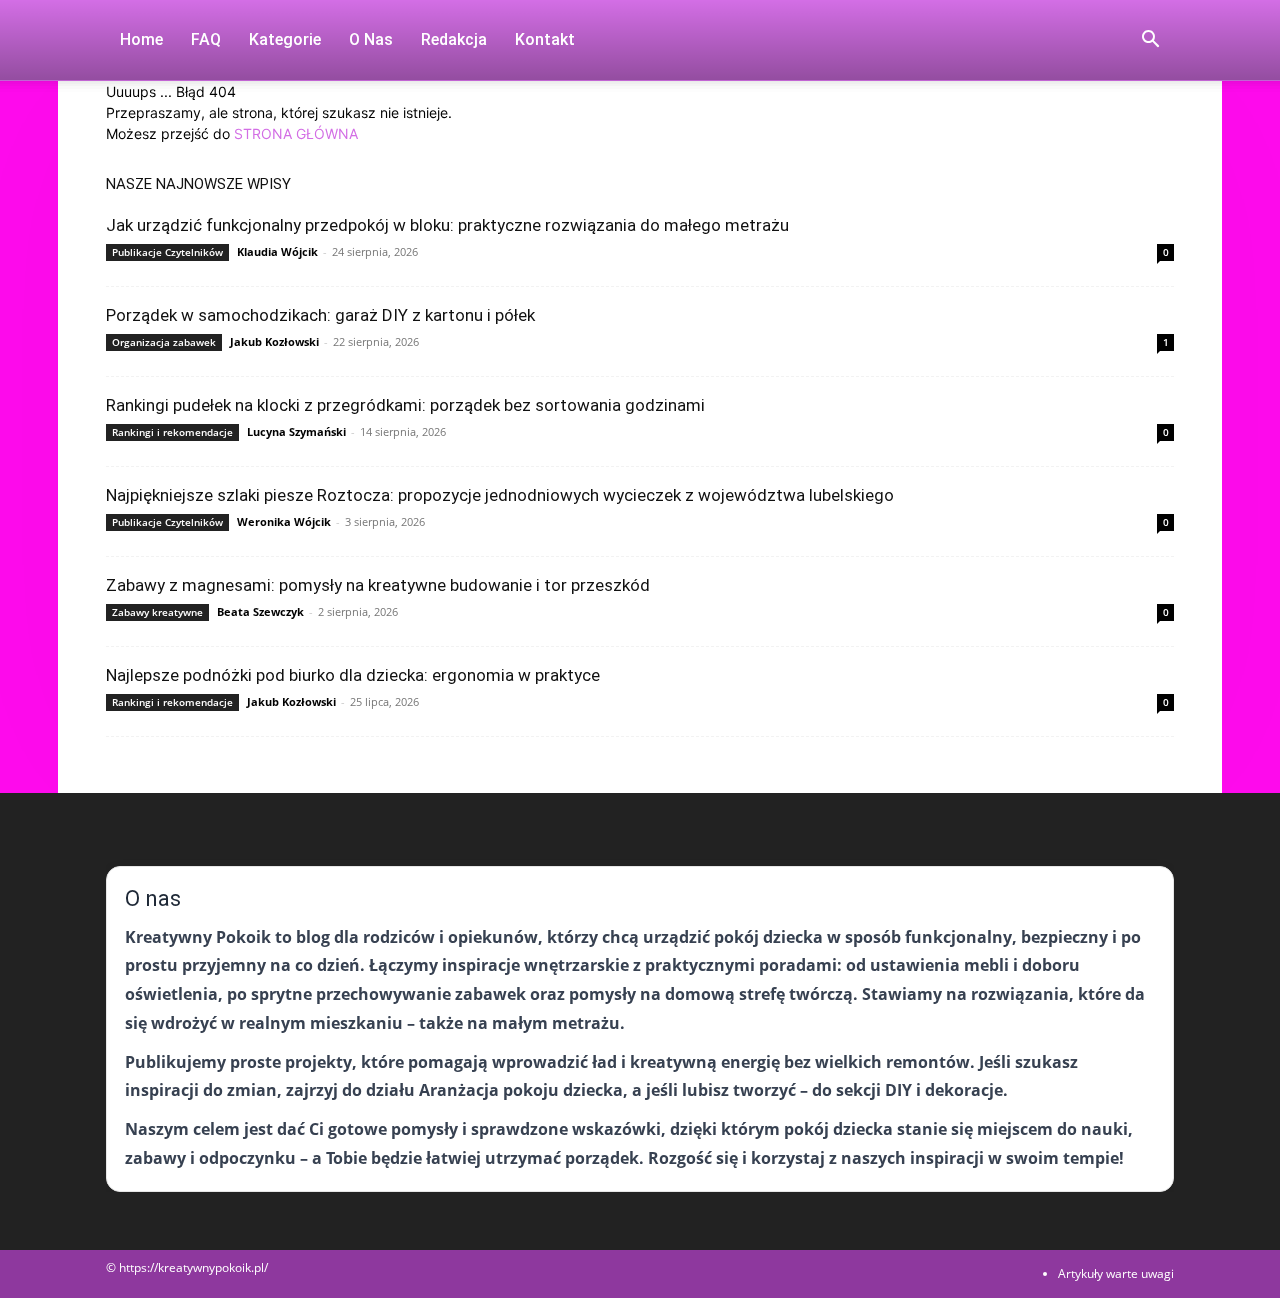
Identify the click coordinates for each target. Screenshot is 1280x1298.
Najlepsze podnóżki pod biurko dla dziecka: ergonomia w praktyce (353, 675)
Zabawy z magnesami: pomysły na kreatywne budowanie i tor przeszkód (378, 585)
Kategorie (285, 39)
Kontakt (545, 39)
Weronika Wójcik (284, 521)
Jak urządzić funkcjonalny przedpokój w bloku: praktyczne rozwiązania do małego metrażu (447, 225)
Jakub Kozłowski (274, 341)
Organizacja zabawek (164, 342)
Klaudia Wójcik (277, 251)
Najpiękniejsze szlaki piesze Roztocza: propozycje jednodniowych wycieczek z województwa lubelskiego (500, 495)
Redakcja (454, 39)
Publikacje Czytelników (167, 252)
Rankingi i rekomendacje (172, 432)
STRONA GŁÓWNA (296, 133)
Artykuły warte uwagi (1116, 1273)
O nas (371, 39)
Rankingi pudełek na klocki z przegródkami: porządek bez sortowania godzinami (405, 405)
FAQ (206, 39)
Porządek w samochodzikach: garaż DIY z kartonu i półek (320, 315)
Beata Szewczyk (260, 611)
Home (141, 39)
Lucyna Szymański (296, 431)
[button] (1150, 41)
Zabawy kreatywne (157, 612)
